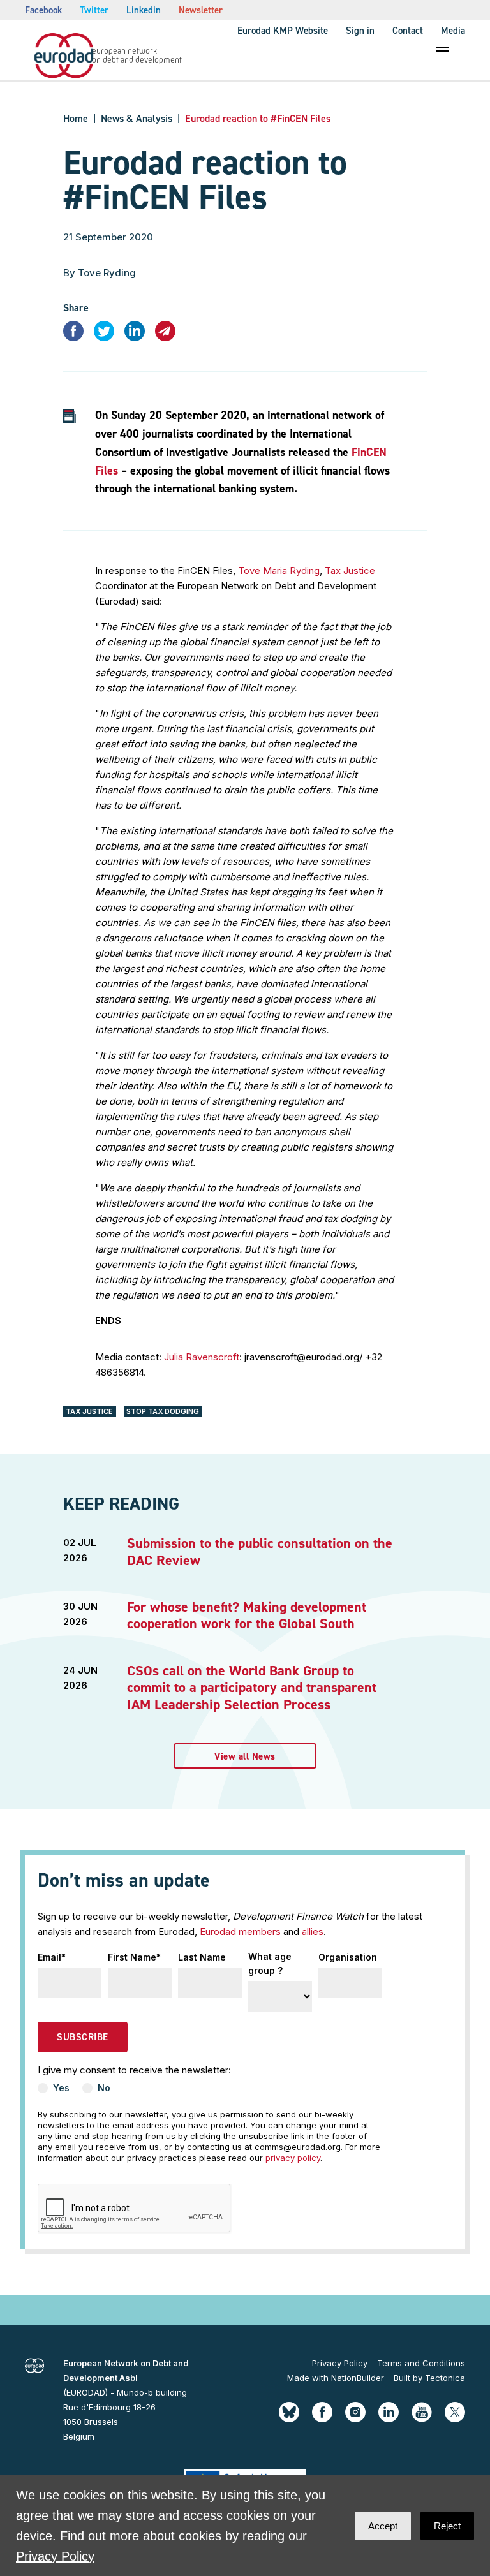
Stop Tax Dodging (163, 1411)
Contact (408, 31)
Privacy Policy (340, 2363)
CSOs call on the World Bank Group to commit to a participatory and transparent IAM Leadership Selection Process (252, 1688)
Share (76, 308)
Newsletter (201, 10)
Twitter (94, 10)
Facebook (43, 10)
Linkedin (144, 10)
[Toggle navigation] (443, 49)
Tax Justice (350, 570)
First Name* (134, 1957)
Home (76, 118)
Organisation (348, 1957)
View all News (245, 1756)
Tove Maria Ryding (279, 570)
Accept (383, 2526)
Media (453, 31)
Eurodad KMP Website (283, 31)
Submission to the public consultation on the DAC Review (260, 1551)
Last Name (202, 1957)
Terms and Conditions (421, 2363)
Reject (447, 2526)
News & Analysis (137, 118)
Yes (61, 2088)
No (104, 2088)
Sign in (360, 31)
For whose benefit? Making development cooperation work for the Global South (247, 1615)
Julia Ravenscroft (202, 1357)
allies (313, 1932)
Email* (52, 1957)
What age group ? (270, 1963)
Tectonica (445, 2378)
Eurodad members (240, 1932)
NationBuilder (358, 2378)
